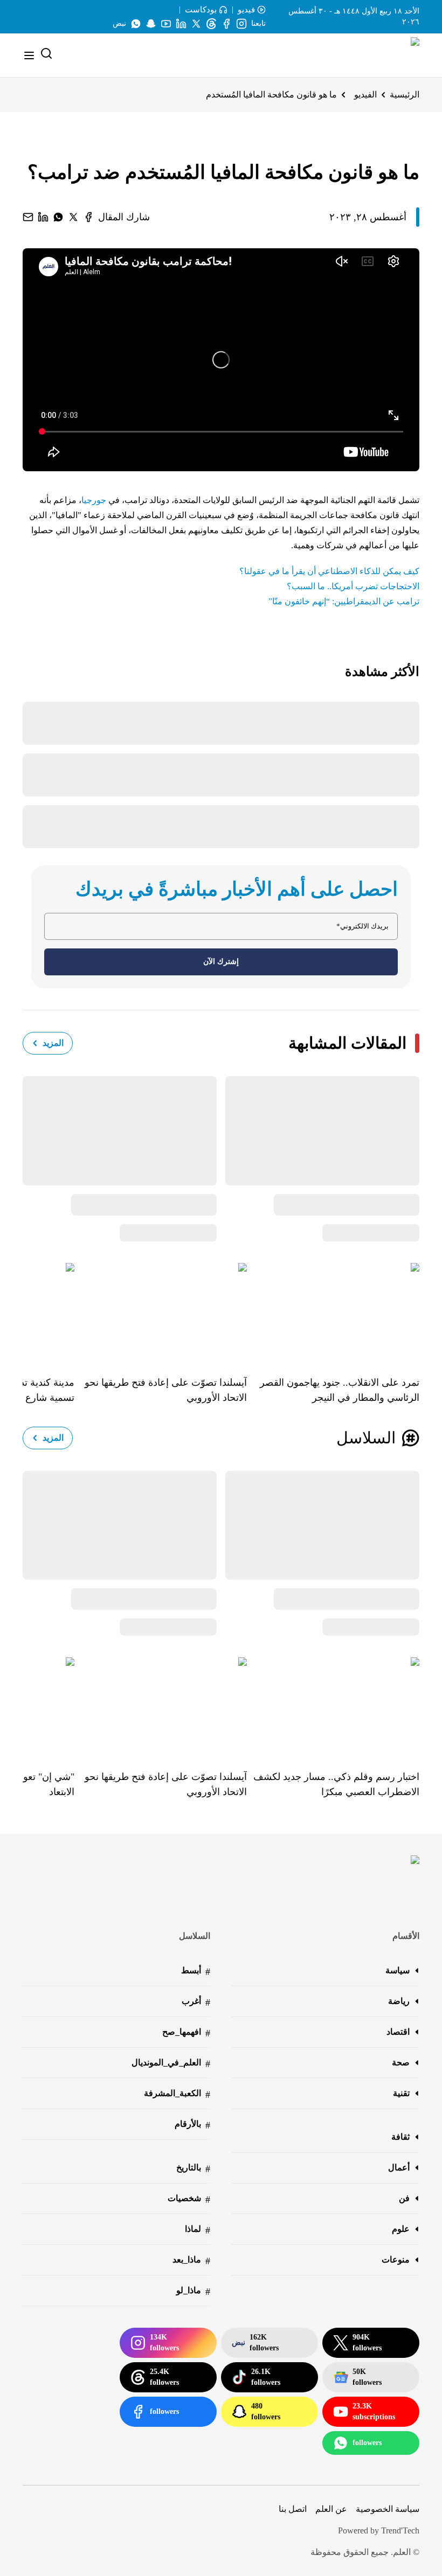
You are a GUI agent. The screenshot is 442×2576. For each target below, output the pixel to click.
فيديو (246, 10)
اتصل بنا (293, 2509)
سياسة (398, 1970)
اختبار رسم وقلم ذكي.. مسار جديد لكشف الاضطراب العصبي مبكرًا (336, 1784)
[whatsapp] (58, 217)
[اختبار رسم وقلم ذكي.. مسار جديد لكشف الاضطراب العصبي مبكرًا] (333, 1706)
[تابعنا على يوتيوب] (166, 24)
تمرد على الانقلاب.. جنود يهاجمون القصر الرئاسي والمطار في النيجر (340, 1390)
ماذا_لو (193, 2291)
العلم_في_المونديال (171, 2064)
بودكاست (201, 10)
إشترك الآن (221, 962)
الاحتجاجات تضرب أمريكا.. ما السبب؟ (353, 586)
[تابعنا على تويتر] (196, 24)
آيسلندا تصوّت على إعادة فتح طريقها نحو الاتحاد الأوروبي (166, 1390)
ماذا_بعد (191, 2261)
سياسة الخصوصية (388, 2509)
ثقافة (400, 2137)
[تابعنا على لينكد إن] (181, 24)
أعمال (399, 2167)
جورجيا (94, 500)
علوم (401, 2229)
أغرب (196, 2002)
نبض (119, 23)
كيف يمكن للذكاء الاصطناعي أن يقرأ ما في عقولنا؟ (329, 571)
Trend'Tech (400, 2530)
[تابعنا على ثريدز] (211, 24)
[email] (28, 217)
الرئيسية (405, 95)
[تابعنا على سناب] (151, 24)
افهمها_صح (186, 2033)
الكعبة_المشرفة (177, 2094)
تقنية (401, 2093)
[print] (88, 217)
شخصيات (189, 2199)
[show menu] (29, 55)
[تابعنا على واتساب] (136, 24)
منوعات (396, 2260)
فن (404, 2198)
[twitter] (73, 217)
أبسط (196, 1971)
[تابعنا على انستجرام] (241, 24)
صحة (401, 2062)
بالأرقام (192, 2125)
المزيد (53, 1043)
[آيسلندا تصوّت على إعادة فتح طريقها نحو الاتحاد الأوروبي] (161, 1311)
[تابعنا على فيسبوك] (226, 24)
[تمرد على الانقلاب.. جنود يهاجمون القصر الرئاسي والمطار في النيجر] (333, 1311)
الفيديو (365, 95)
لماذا (198, 2230)
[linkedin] (43, 217)
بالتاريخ (193, 2169)
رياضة (399, 2001)
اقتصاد (398, 2032)
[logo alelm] (388, 55)
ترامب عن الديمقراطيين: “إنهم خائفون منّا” (344, 601)
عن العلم (331, 2509)
